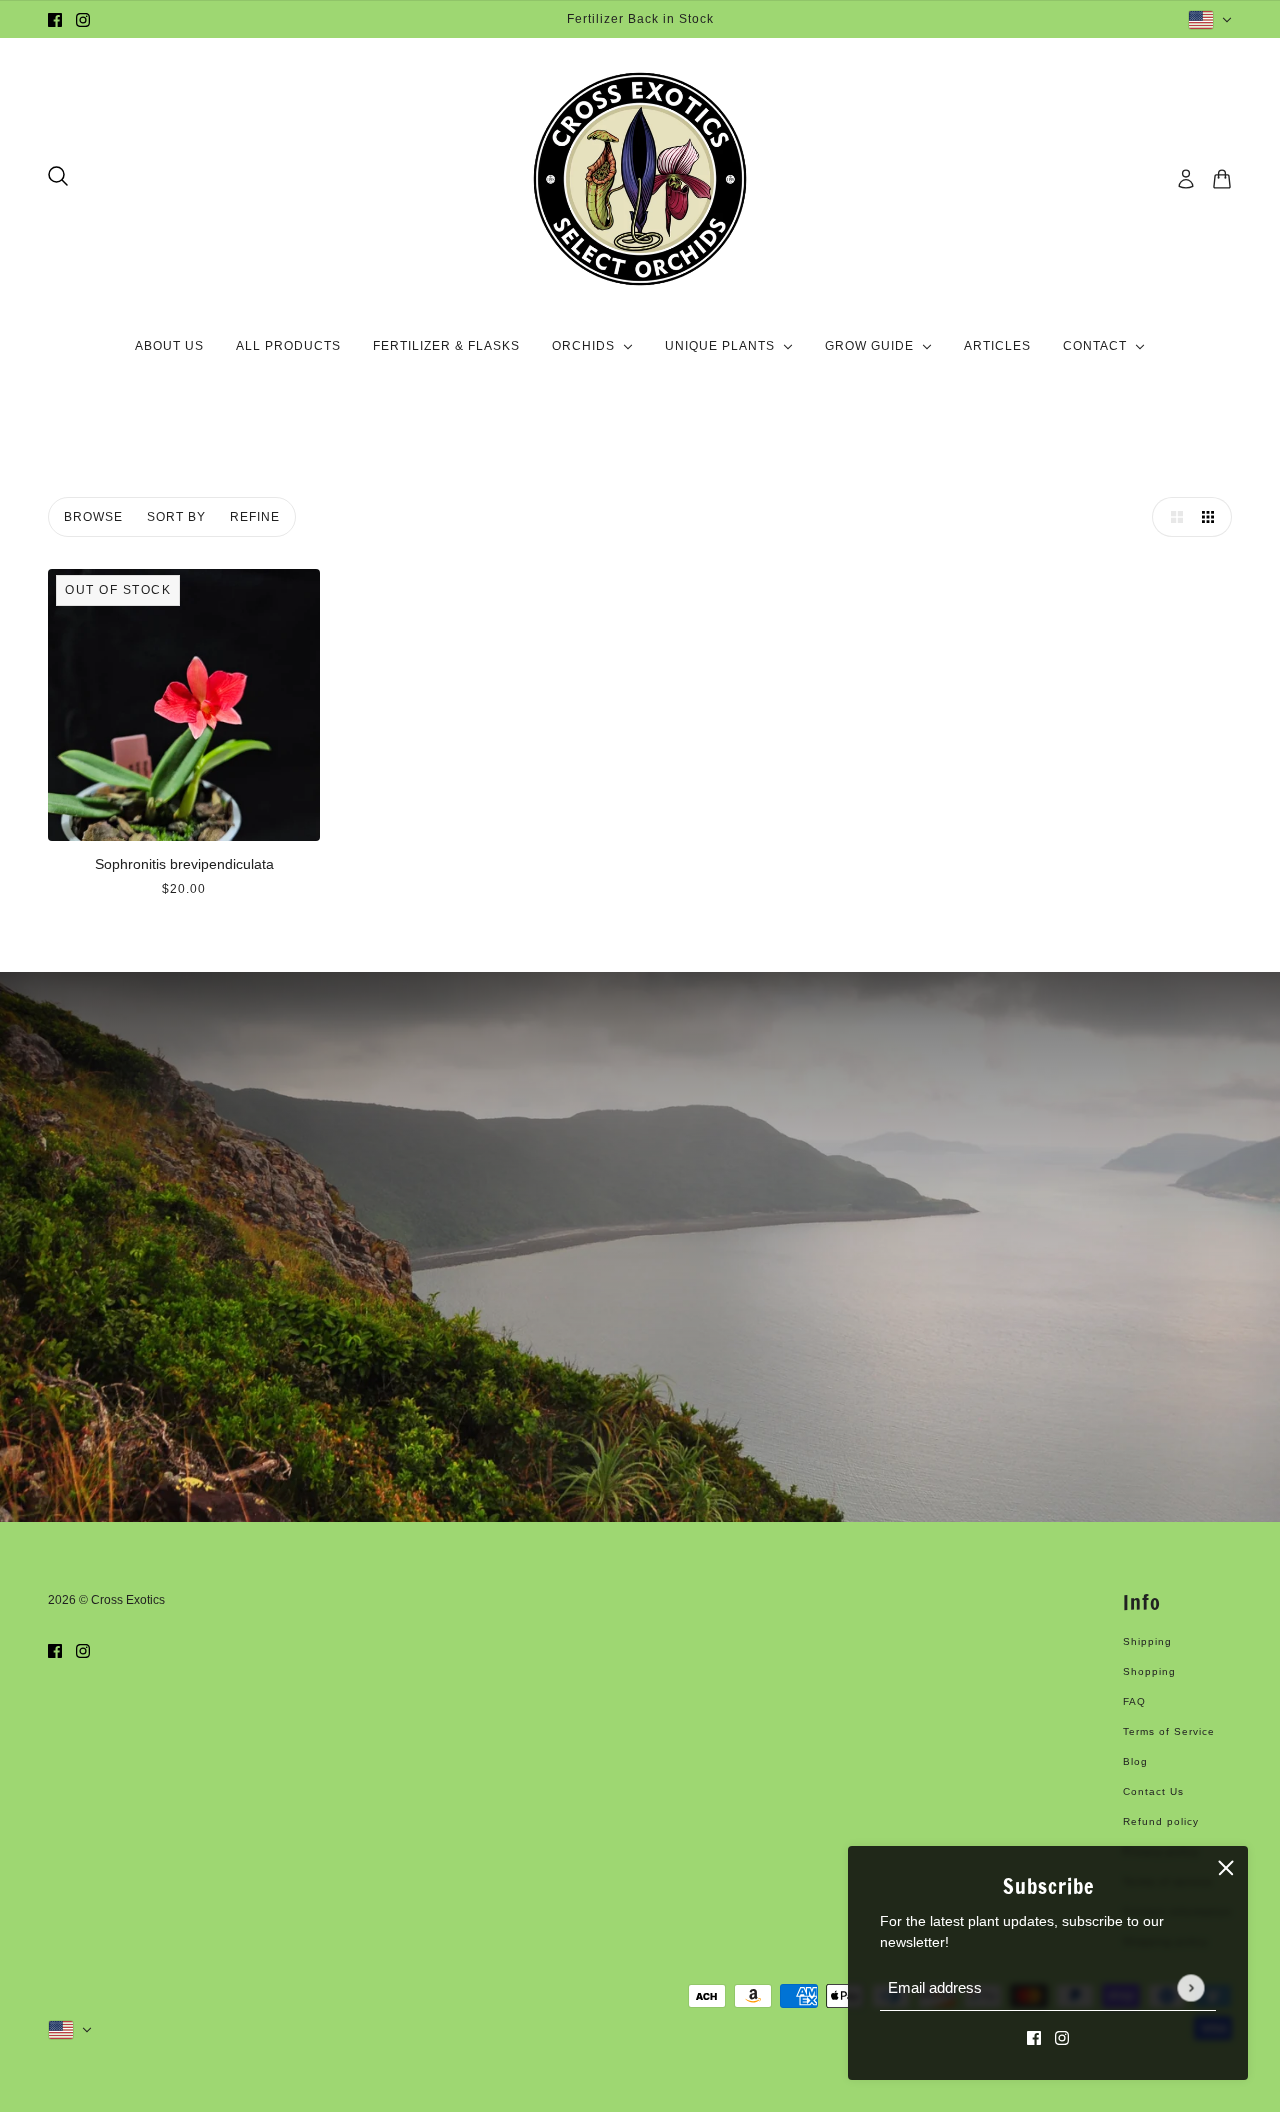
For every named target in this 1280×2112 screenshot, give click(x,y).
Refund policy (1161, 1821)
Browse (93, 517)
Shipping (1147, 1641)
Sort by (176, 517)
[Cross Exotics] (640, 179)
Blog (1135, 1761)
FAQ (1134, 1701)
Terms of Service (1169, 1731)
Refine (255, 517)
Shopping (1149, 1671)
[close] (1226, 1868)
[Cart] (1222, 179)
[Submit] (1190, 1987)
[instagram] (83, 19)
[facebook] (55, 19)
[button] (1172, 517)
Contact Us (1153, 1791)
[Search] (58, 176)
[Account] (1186, 179)
